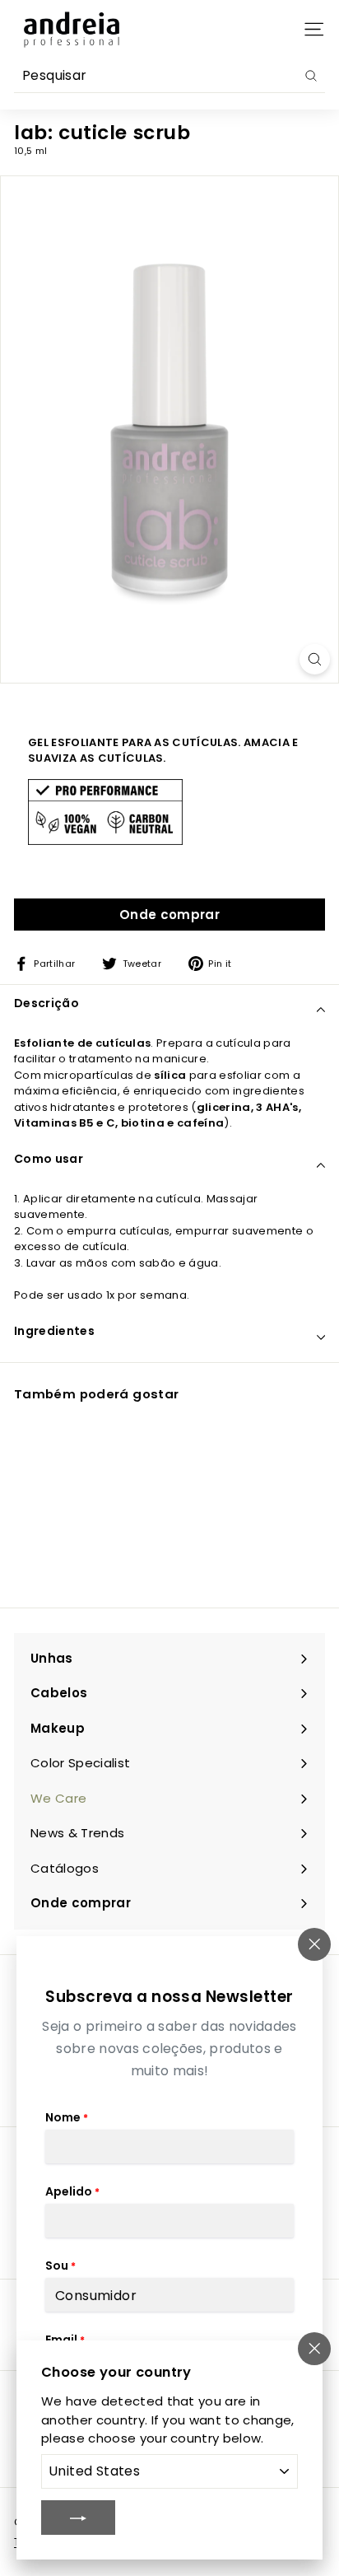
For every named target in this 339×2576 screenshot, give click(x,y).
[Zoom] (315, 659)
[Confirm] (78, 2518)
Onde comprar (169, 915)
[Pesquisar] (311, 76)
